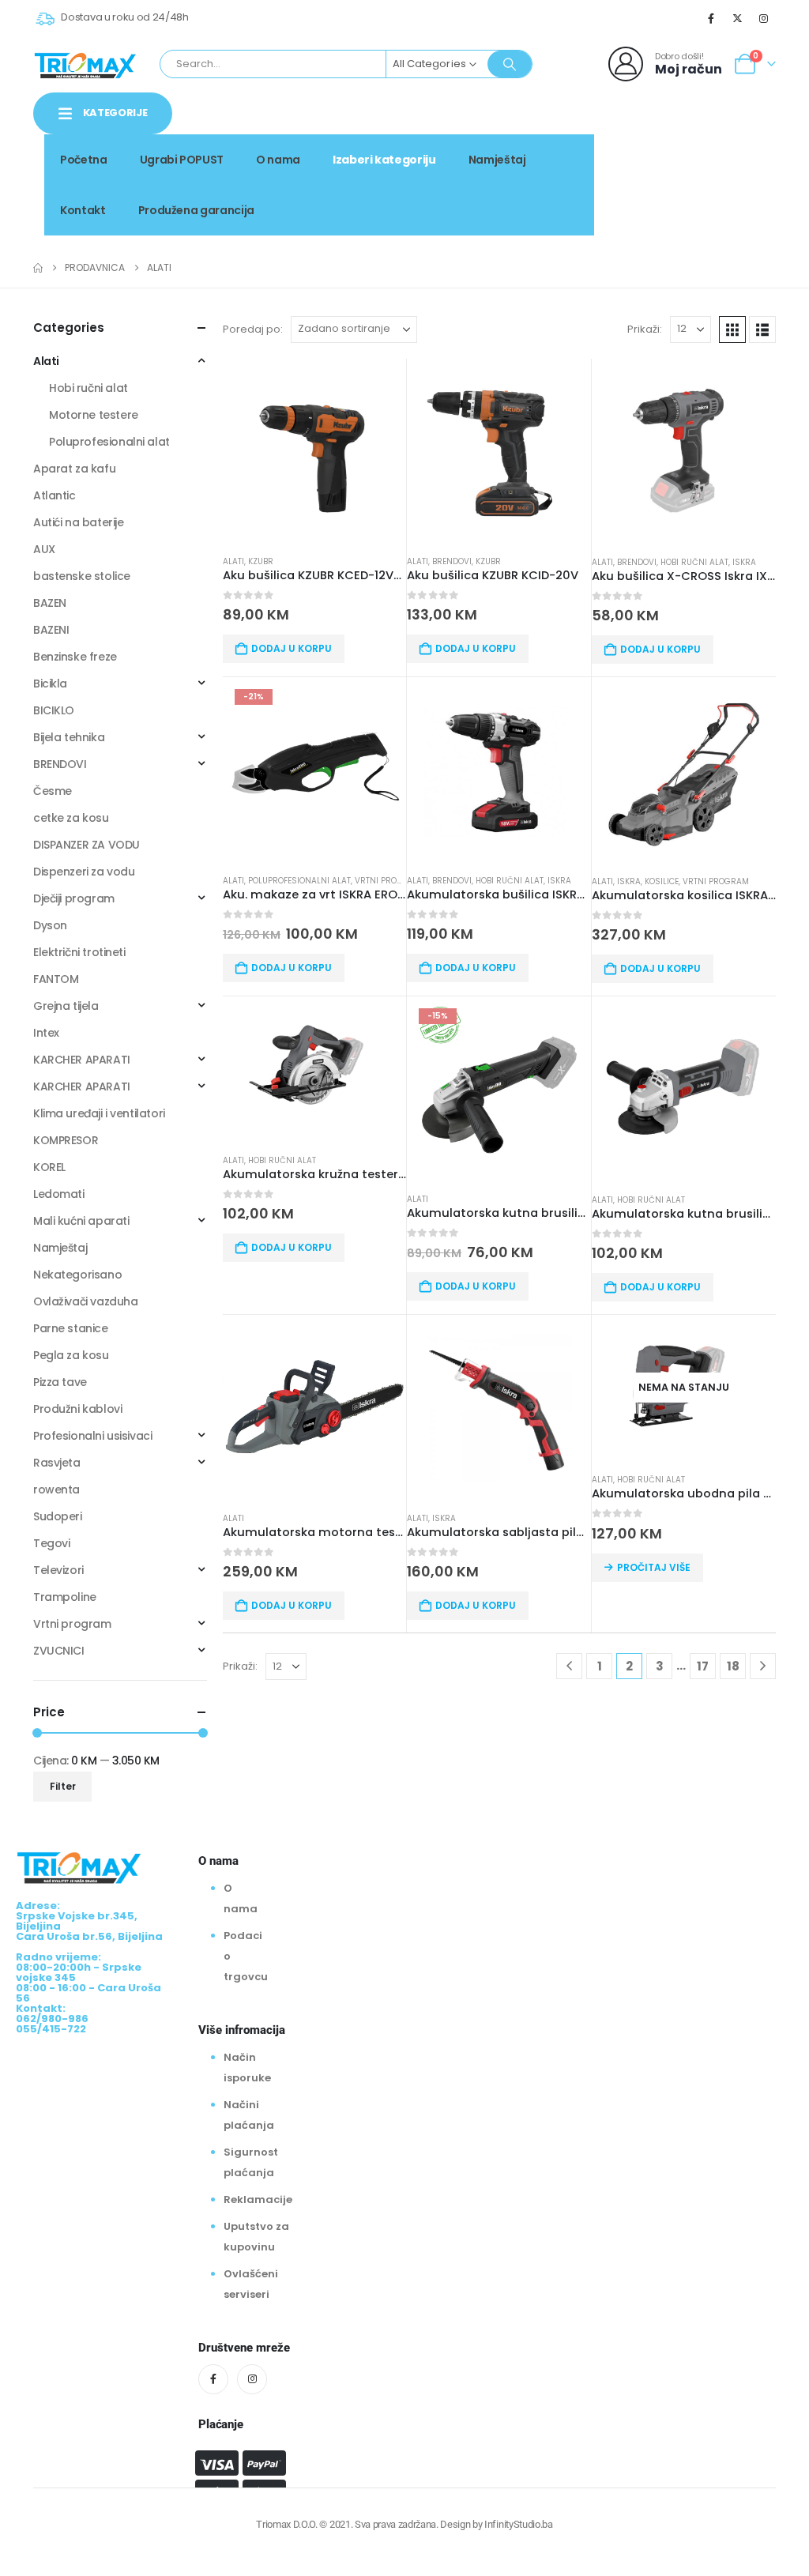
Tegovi (51, 1543)
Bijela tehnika (69, 737)
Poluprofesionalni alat (299, 881)
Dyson (50, 925)
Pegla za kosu (71, 1355)
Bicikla (50, 684)
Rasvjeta (57, 1463)
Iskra (744, 562)
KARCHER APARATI (82, 1060)
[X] (738, 18)
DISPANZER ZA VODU (87, 845)
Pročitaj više (654, 1567)
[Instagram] (764, 18)
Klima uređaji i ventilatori (99, 1113)
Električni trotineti (79, 952)
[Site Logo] (85, 64)
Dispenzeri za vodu (84, 872)
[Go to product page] (314, 450)
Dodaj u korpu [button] (292, 648)
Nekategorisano (77, 1275)
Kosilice (662, 881)
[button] (732, 330)
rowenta (56, 1489)
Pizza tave (60, 1382)
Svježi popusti (668, 154)
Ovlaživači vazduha (85, 1301)
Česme (53, 791)
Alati (233, 561)
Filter (63, 1786)
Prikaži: (645, 329)
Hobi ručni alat (694, 562)
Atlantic (55, 495)
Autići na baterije (78, 522)
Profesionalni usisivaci (92, 1436)
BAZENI (51, 630)
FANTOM (56, 979)
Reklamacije (258, 2199)
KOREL (49, 1167)
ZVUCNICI (59, 1651)
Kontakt (83, 210)
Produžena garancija (196, 210)
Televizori (58, 1570)
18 (733, 1666)
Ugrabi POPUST (182, 160)
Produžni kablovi (77, 1409)
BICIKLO (54, 710)
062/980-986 (726, 171)
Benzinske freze (75, 657)
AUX (44, 549)
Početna (84, 160)
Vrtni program (388, 881)
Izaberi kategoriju (384, 160)
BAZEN (50, 603)
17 (703, 1666)
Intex (46, 1033)
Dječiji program (74, 898)
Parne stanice (71, 1328)
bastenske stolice (82, 576)
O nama (278, 160)
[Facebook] (711, 18)
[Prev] (569, 1666)
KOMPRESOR (66, 1140)
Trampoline (65, 1597)
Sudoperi (58, 1516)
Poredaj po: (253, 329)
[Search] (510, 64)
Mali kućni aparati (81, 1221)
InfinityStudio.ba (518, 2524)
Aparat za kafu (74, 469)
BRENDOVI (452, 561)
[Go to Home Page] (38, 268)
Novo (748, 154)
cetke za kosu (71, 818)
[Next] (763, 1666)
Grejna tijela (66, 1006)
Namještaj (497, 160)
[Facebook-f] (213, 2379)
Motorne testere (94, 415)
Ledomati (59, 1194)
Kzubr (261, 561)
